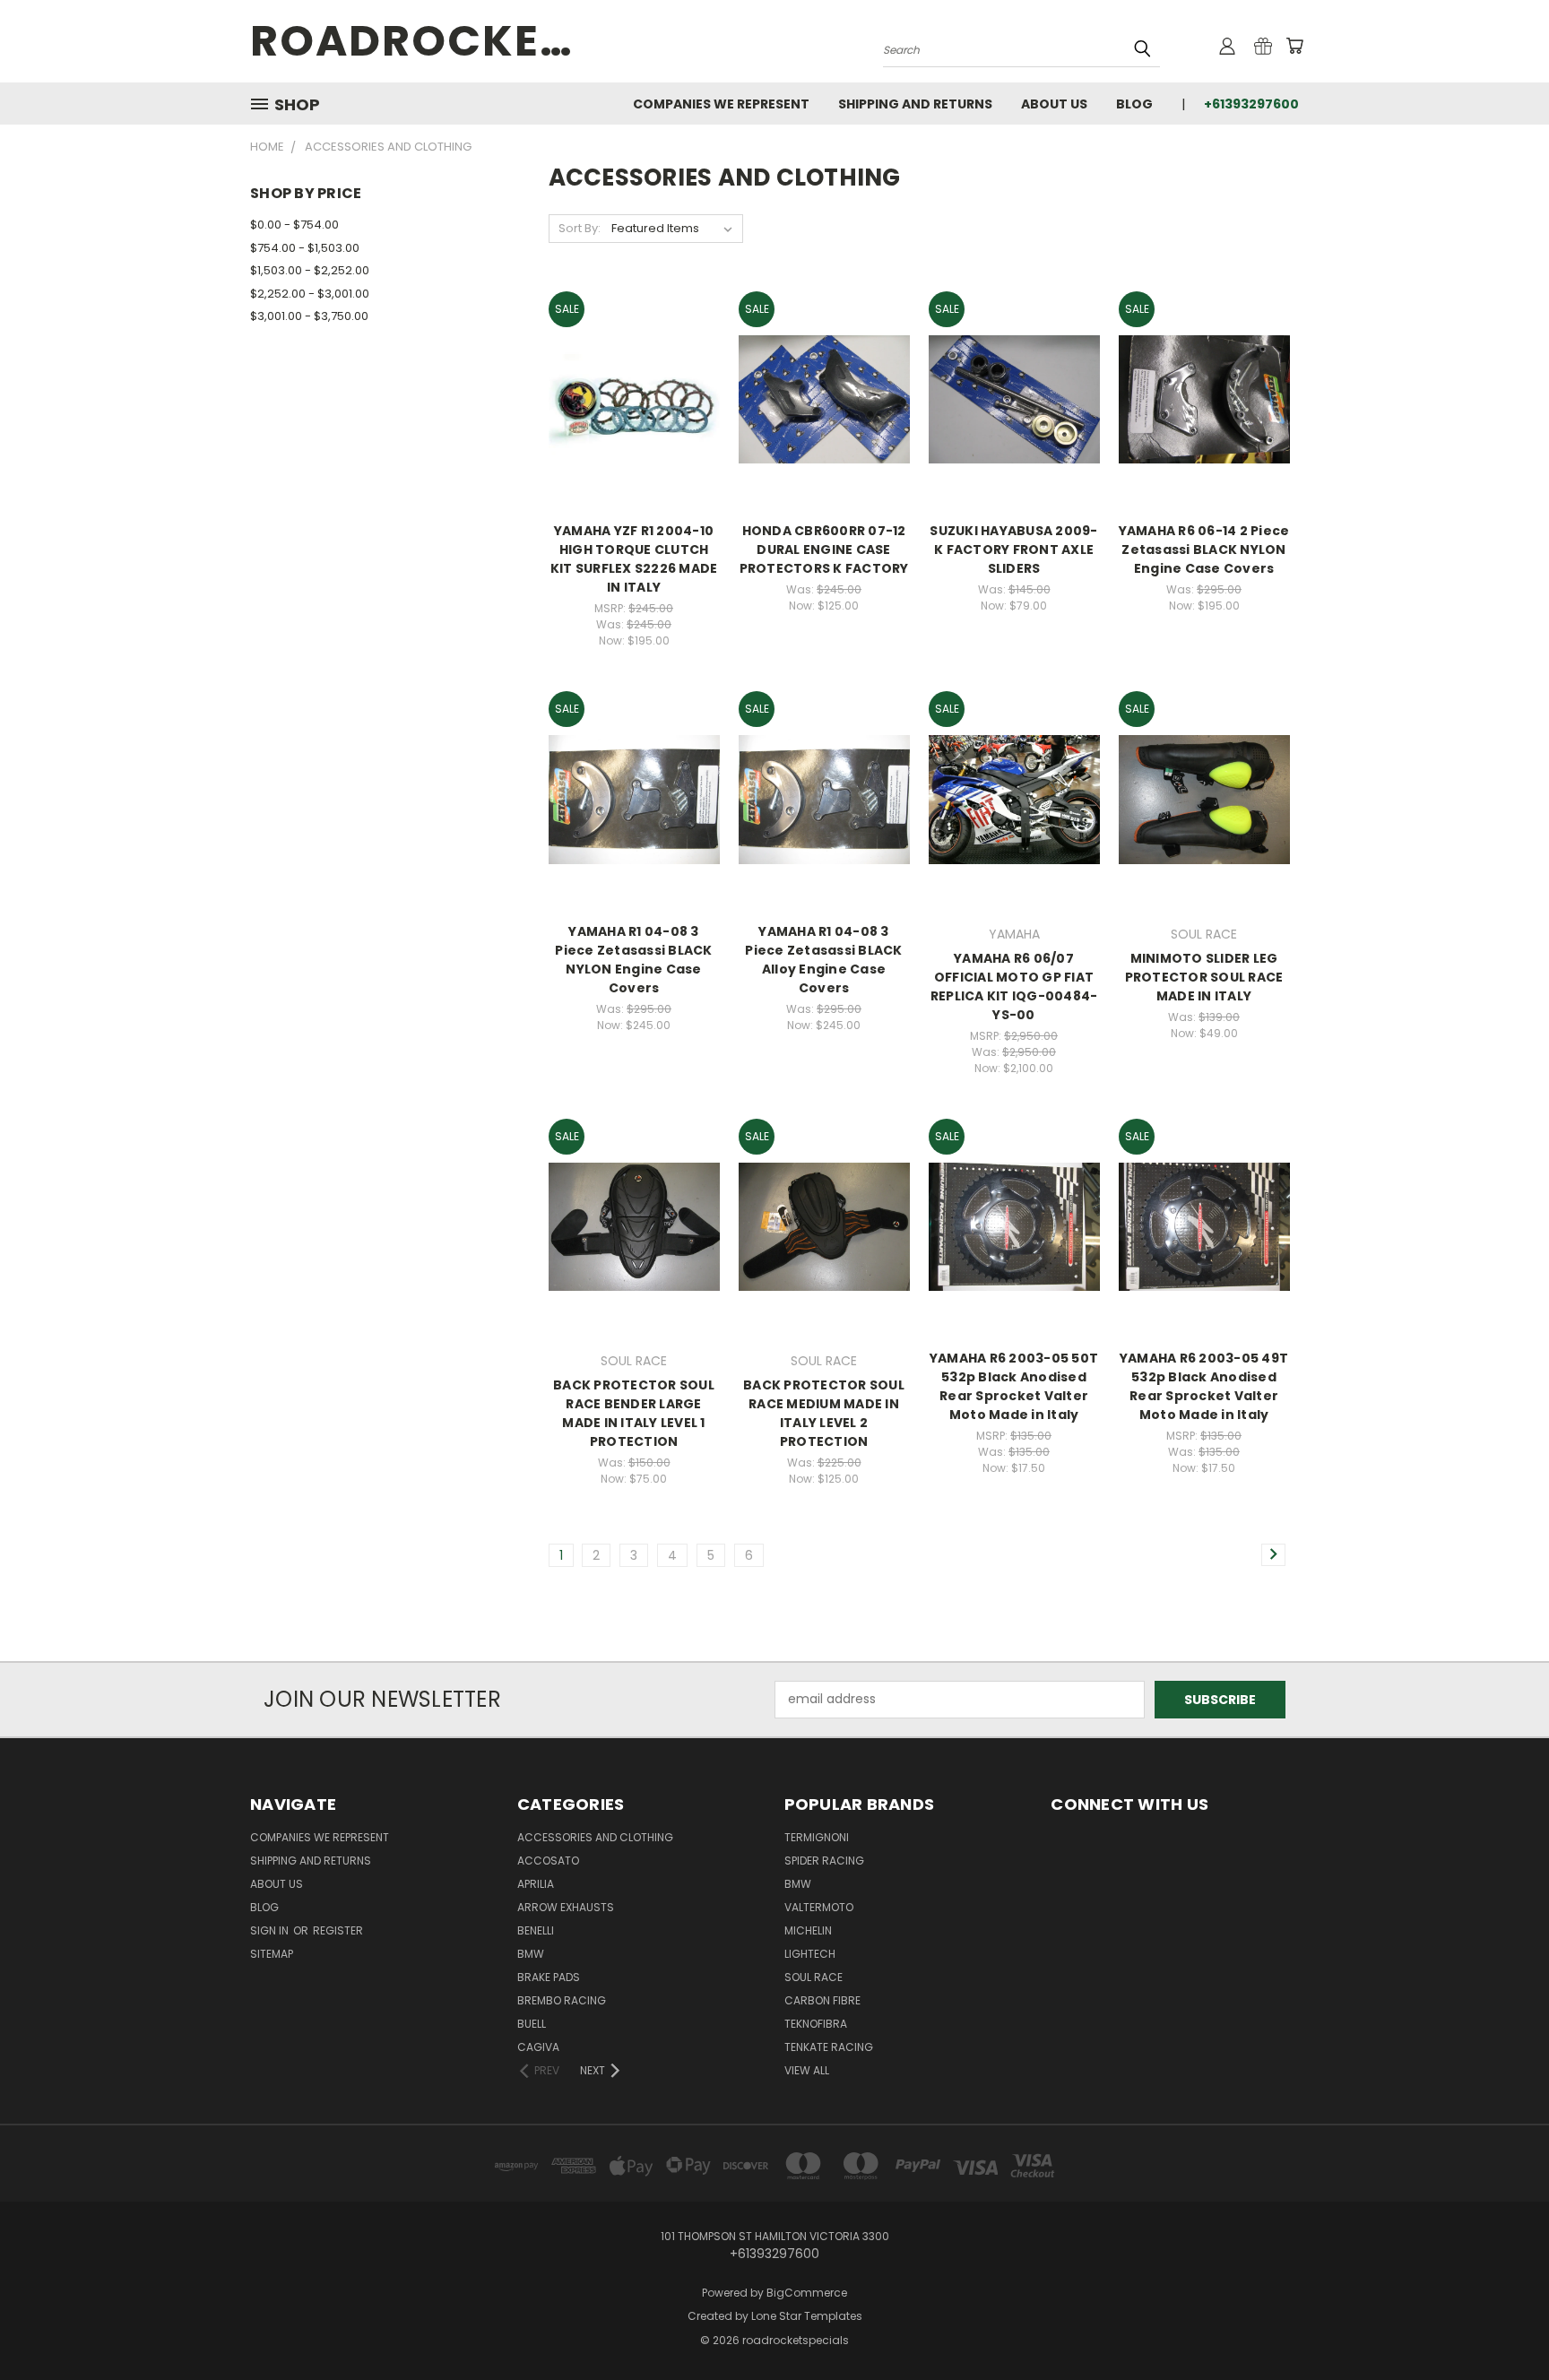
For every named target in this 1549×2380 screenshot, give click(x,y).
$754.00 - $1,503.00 (305, 248)
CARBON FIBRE (822, 2000)
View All (807, 2070)
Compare (628, 414)
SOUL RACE (813, 1977)
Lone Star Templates (807, 2316)
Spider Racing (824, 1861)
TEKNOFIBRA (816, 2024)
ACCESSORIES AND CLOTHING (595, 1837)
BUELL (532, 2024)
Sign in (271, 1930)
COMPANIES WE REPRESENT (721, 104)
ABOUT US (1054, 104)
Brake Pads (549, 1977)
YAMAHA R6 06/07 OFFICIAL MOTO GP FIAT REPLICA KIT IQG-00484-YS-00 (1014, 987)
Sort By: (580, 228)
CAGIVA (538, 2047)
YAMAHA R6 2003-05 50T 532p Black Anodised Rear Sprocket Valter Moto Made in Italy (1014, 1386)
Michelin (808, 1930)
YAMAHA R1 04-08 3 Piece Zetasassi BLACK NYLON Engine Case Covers (633, 960)
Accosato (548, 1861)
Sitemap (272, 1954)
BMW (531, 1954)
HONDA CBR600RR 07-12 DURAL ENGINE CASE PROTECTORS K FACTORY (824, 550)
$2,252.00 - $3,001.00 (310, 294)
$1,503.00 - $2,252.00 (310, 270)
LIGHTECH (810, 1954)
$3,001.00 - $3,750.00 (309, 316)
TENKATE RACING (829, 2047)
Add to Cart (824, 431)
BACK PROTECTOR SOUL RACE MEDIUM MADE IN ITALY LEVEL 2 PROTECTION (824, 1413)
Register (338, 1930)
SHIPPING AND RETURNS (915, 104)
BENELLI (536, 1930)
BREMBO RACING (562, 2000)
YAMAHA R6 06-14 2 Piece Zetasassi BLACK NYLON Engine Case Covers (1204, 550)
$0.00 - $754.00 (294, 225)
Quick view (634, 379)
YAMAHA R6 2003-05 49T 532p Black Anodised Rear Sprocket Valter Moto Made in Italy (1204, 1386)
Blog (1134, 104)
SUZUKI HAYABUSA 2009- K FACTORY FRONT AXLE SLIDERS (1013, 550)
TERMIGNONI (817, 1837)
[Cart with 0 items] (1294, 46)
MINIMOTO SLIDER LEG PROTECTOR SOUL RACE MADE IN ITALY (1204, 977)
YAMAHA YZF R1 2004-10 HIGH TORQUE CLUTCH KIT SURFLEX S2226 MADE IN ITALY (634, 559)
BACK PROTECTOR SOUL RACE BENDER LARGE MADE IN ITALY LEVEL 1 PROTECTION (634, 1413)
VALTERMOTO (819, 1907)
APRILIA (536, 1884)
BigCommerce (807, 2293)
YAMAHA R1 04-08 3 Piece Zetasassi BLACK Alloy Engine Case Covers (823, 960)
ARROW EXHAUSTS (566, 1907)
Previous (1502, 2324)
